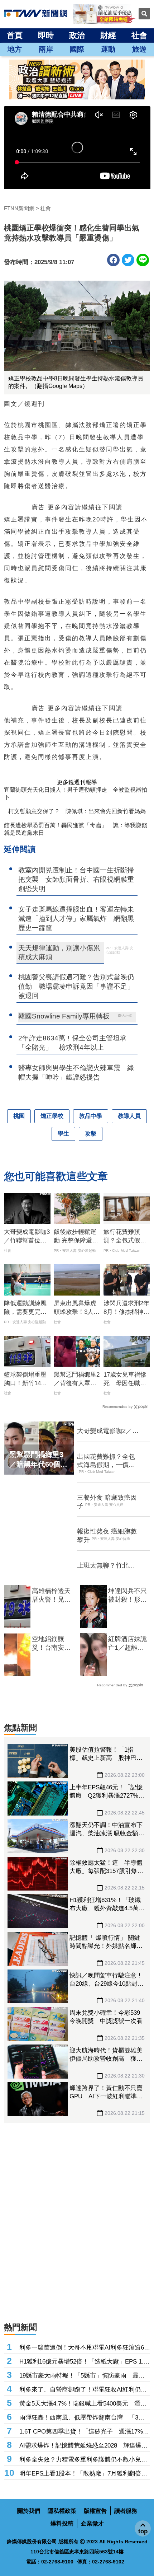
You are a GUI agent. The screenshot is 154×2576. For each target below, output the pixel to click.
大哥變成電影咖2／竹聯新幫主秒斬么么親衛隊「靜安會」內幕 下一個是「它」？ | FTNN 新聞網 (109, 1431)
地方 (15, 49)
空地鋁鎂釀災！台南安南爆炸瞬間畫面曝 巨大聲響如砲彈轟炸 (52, 1644)
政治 (77, 35)
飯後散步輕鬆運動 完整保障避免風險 (76, 1237)
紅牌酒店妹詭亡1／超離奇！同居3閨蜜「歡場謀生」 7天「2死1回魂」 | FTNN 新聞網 (128, 1644)
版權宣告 (95, 2511)
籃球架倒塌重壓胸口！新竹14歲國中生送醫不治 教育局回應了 (27, 1380)
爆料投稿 (62, 2523)
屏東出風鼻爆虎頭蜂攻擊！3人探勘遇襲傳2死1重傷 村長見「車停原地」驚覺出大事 (77, 1308)
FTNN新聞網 (19, 208)
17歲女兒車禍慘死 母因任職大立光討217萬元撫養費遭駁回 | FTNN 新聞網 (127, 1380)
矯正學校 (52, 1116)
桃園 (19, 1116)
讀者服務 (126, 2511)
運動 (108, 49)
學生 (63, 1134)
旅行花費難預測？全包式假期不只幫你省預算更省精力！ (125, 1237)
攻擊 (91, 1134)
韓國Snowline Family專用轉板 (64, 1016)
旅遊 (139, 49)
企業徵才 (92, 2523)
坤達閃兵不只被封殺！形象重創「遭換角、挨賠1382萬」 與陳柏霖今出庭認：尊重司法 (128, 1596)
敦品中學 (91, 1116)
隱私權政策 (62, 2511)
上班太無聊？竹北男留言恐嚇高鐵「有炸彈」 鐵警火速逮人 (106, 1566)
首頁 (15, 35)
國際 (77, 49)
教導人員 (129, 1116)
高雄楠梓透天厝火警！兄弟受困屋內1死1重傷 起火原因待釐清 (52, 1596)
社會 (139, 35)
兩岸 (46, 49)
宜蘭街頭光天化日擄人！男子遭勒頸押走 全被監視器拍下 (76, 793)
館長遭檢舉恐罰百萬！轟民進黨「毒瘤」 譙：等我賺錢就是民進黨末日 (76, 829)
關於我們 (29, 2511)
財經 (108, 35)
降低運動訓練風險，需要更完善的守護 (25, 1308)
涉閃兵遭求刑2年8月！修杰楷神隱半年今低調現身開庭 (126, 1308)
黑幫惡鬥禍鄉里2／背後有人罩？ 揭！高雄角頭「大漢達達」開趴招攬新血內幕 (77, 1380)
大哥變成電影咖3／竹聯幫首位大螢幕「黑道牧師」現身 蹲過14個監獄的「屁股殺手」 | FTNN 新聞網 (27, 1237)
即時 (46, 35)
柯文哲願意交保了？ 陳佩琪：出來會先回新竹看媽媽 (77, 811)
